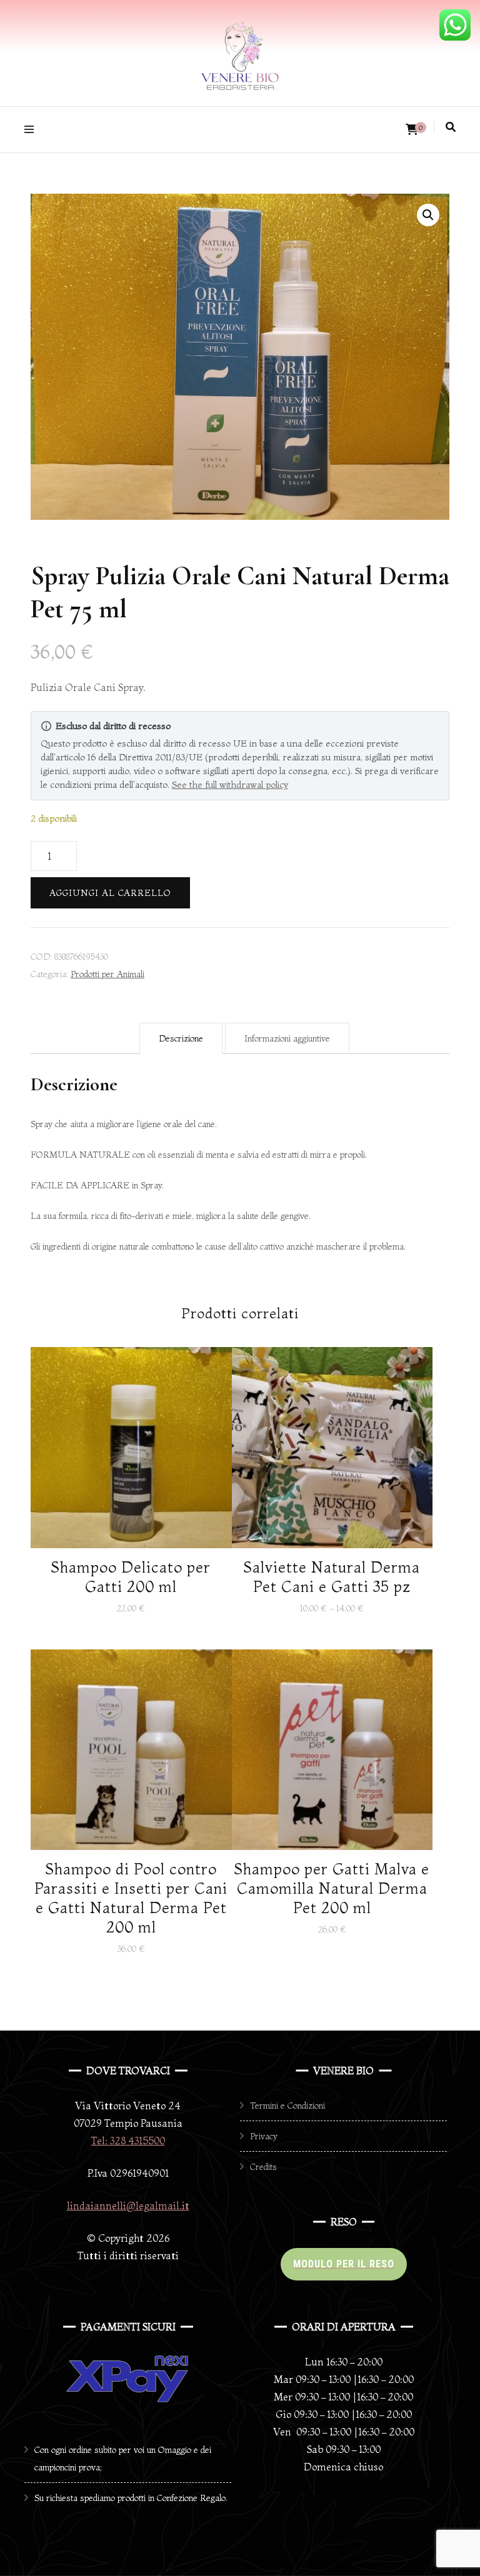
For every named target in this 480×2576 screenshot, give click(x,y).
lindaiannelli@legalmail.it (128, 2206)
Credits (263, 2167)
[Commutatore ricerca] (451, 127)
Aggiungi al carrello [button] (131, 1449)
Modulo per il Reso (344, 2264)
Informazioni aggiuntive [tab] (287, 1038)
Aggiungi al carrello (110, 893)
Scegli (332, 1457)
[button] (428, 215)
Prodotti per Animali (107, 974)
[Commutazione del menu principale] (32, 130)
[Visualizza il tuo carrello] (412, 130)
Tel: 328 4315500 (128, 2141)
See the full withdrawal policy (230, 784)
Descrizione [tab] (181, 1038)
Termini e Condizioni (287, 2106)
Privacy (264, 2136)
